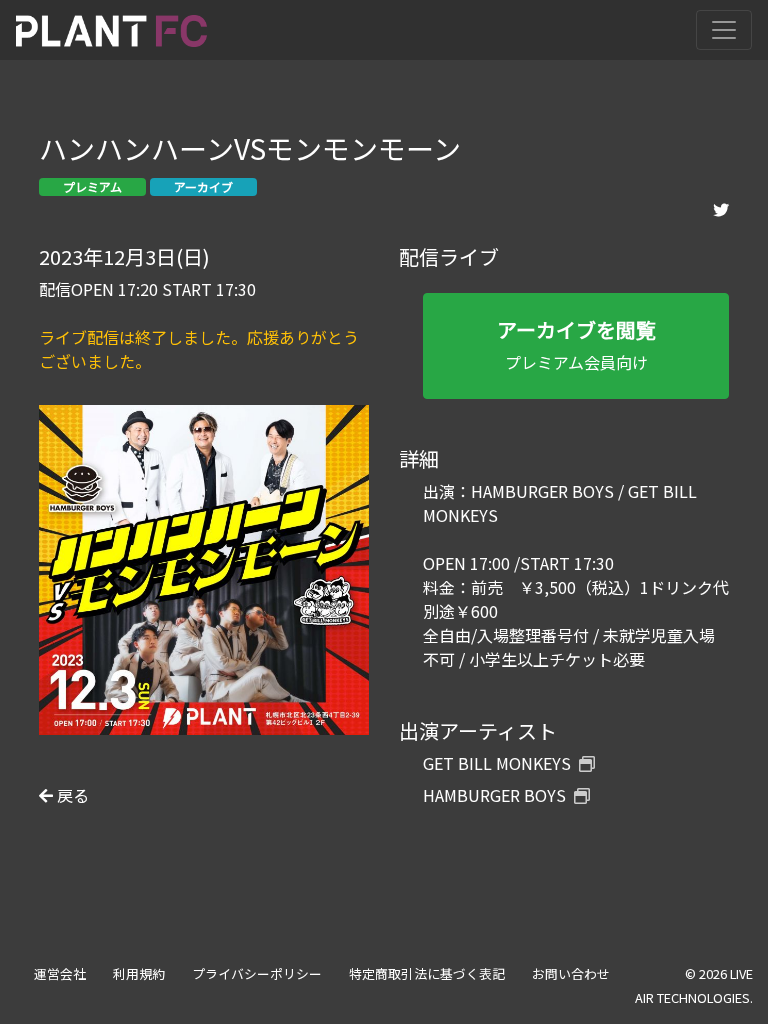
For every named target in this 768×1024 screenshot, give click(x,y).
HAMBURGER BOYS (494, 795)
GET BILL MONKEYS (497, 763)
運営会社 (60, 973)
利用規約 (139, 973)
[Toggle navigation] (724, 30)
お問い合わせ (571, 973)
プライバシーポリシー (257, 973)
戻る (71, 795)
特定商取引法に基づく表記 (427, 973)
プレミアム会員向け (576, 344)
